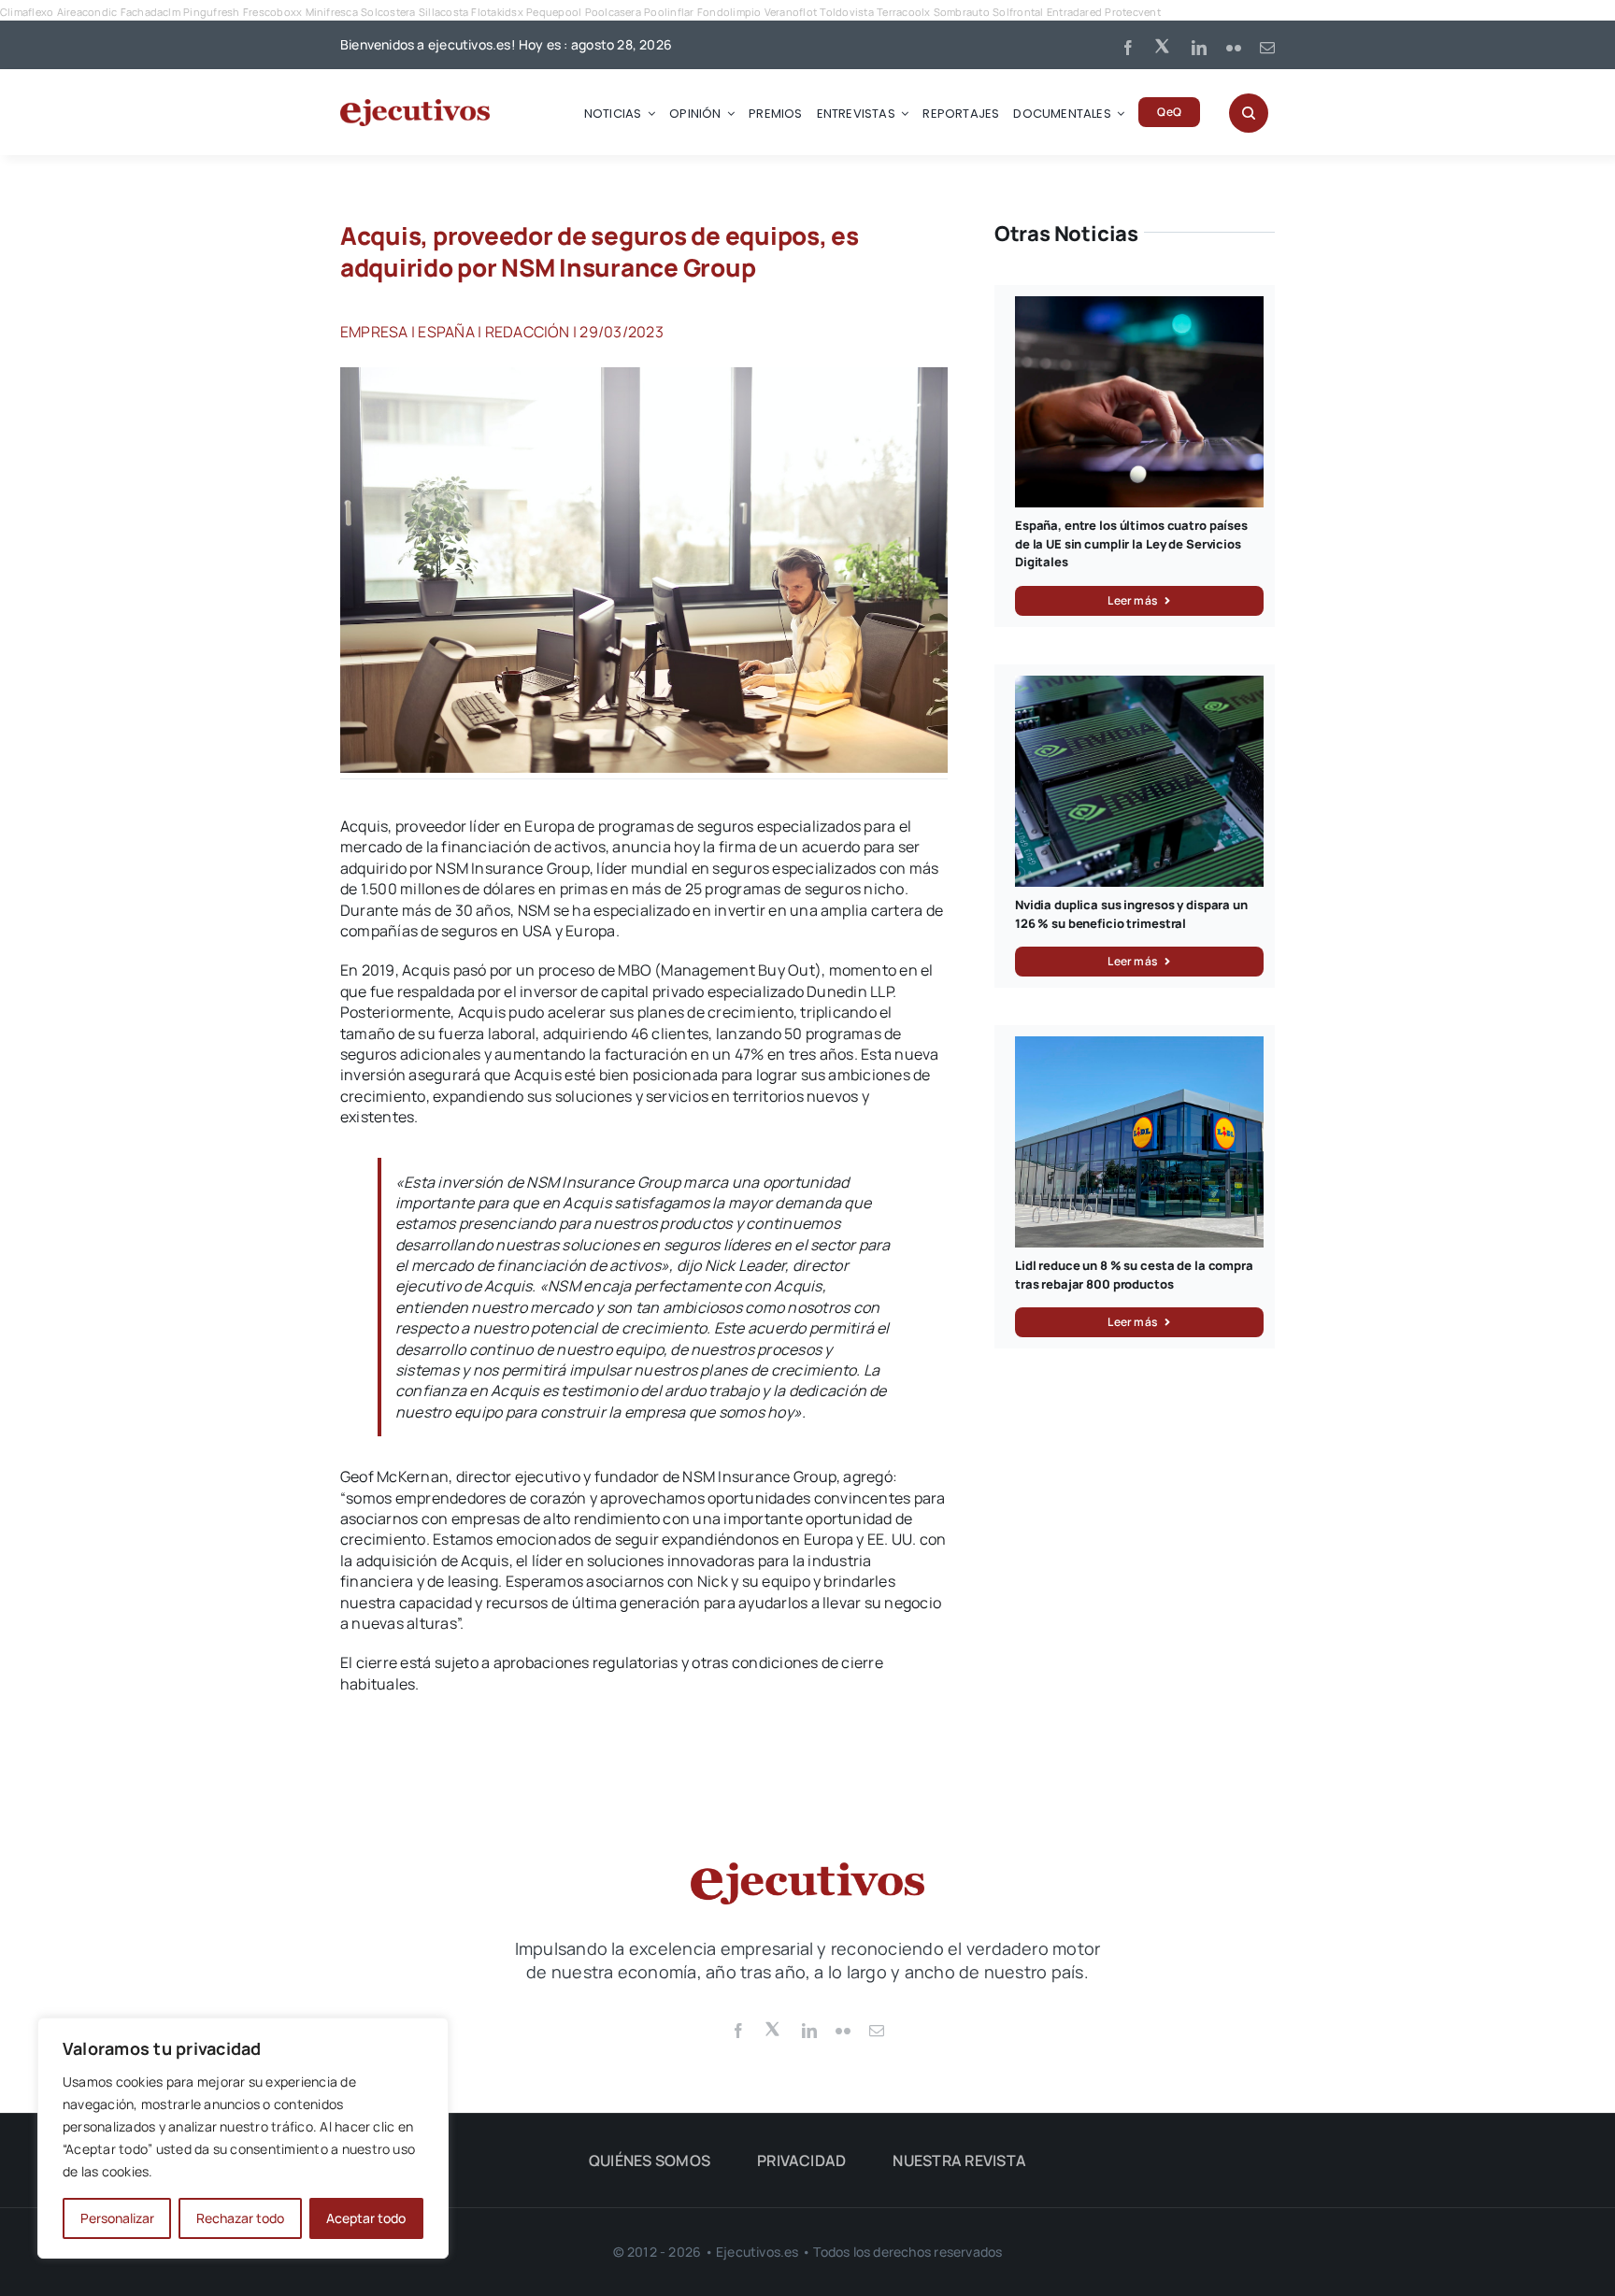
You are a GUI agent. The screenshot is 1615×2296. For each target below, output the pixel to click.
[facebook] (1128, 48)
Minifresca (332, 12)
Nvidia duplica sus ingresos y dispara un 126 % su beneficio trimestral (1131, 914)
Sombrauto (962, 12)
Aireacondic (87, 12)
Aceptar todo (366, 2218)
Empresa (374, 332)
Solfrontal (1018, 12)
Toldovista (846, 12)
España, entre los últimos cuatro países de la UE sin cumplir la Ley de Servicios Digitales (1131, 543)
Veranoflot (791, 12)
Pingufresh (211, 12)
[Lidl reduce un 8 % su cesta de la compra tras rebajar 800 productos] (1139, 1047)
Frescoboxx (272, 12)
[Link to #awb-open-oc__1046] (1249, 113)
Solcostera (388, 12)
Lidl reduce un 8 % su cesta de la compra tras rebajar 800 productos (1134, 1275)
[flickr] (1234, 48)
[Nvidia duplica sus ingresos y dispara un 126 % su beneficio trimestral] (1139, 686)
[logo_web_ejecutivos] (415, 107)
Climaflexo (27, 12)
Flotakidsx (497, 12)
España (446, 332)
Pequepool (554, 12)
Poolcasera (613, 12)
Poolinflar (669, 12)
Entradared (1074, 12)
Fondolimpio (729, 12)
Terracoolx (903, 12)
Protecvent (1132, 12)
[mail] (1267, 48)
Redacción (528, 332)
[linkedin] (1199, 48)
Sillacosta (443, 12)
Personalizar (117, 2218)
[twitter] (1164, 45)
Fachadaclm (150, 12)
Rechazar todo (240, 2218)
